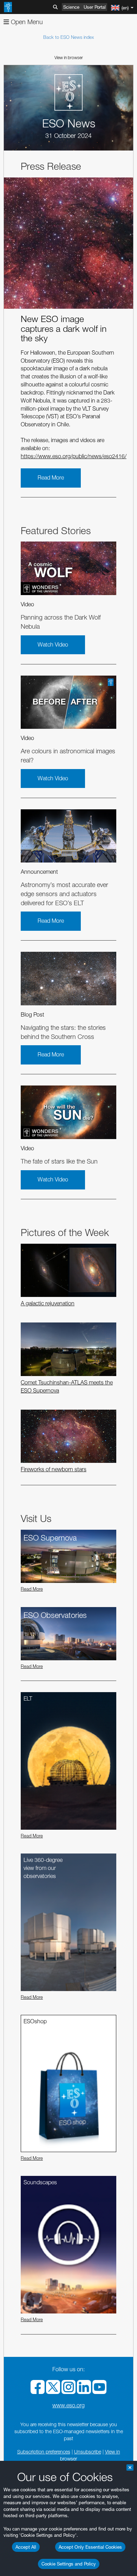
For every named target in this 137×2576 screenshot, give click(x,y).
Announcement (39, 872)
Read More (51, 478)
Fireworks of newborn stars (54, 1469)
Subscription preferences (44, 2452)
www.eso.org (68, 2405)
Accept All (26, 2547)
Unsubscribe (88, 2452)
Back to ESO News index (68, 37)
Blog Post (32, 1015)
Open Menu (26, 22)
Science (71, 7)
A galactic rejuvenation (48, 1303)
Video (27, 604)
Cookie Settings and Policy (69, 2564)
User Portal (95, 7)
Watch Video (53, 645)
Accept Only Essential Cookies (90, 2547)
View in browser (69, 58)
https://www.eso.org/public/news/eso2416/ (74, 456)
